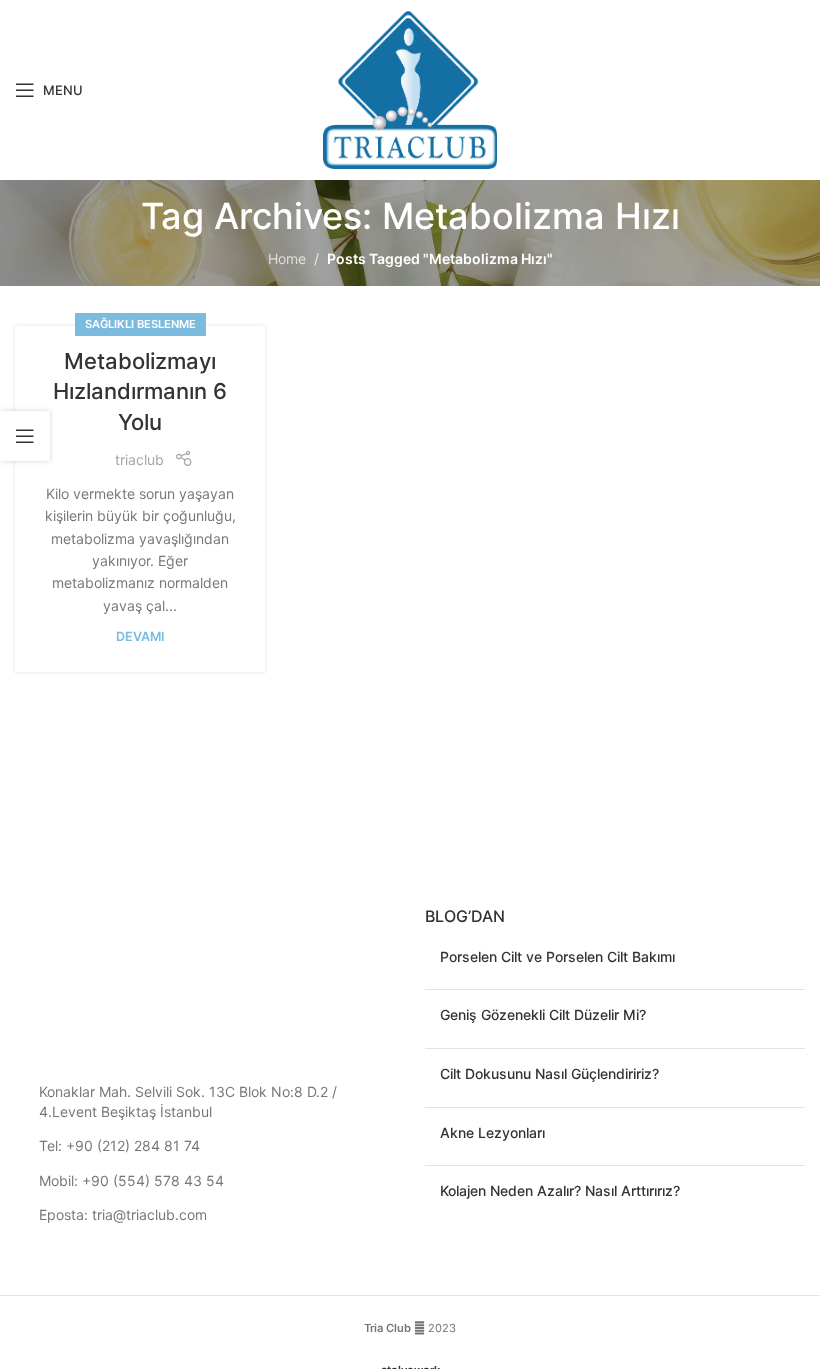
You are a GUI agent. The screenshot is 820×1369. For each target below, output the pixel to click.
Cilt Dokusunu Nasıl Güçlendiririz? (549, 1073)
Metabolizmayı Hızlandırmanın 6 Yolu (140, 392)
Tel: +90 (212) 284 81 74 (119, 1145)
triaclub (139, 459)
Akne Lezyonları (492, 1132)
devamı (140, 636)
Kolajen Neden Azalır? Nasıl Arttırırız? (560, 1190)
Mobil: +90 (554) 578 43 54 (131, 1180)
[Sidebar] (25, 436)
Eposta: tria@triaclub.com (123, 1214)
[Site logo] (410, 88)
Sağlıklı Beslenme (140, 324)
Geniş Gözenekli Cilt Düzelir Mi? (543, 1014)
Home (287, 258)
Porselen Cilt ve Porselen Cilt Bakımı (557, 956)
